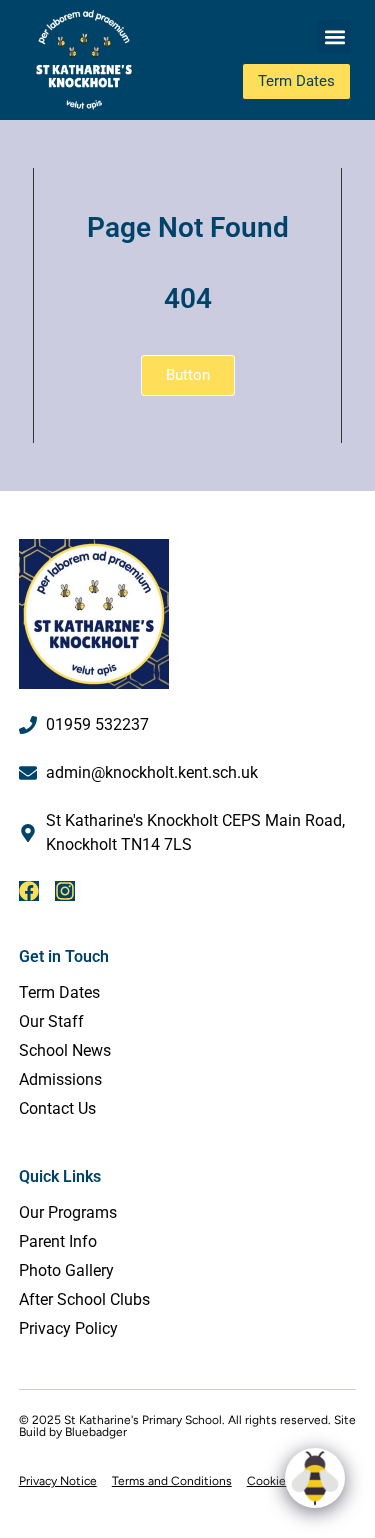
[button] (334, 36)
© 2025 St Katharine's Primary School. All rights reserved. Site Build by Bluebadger (187, 1426)
